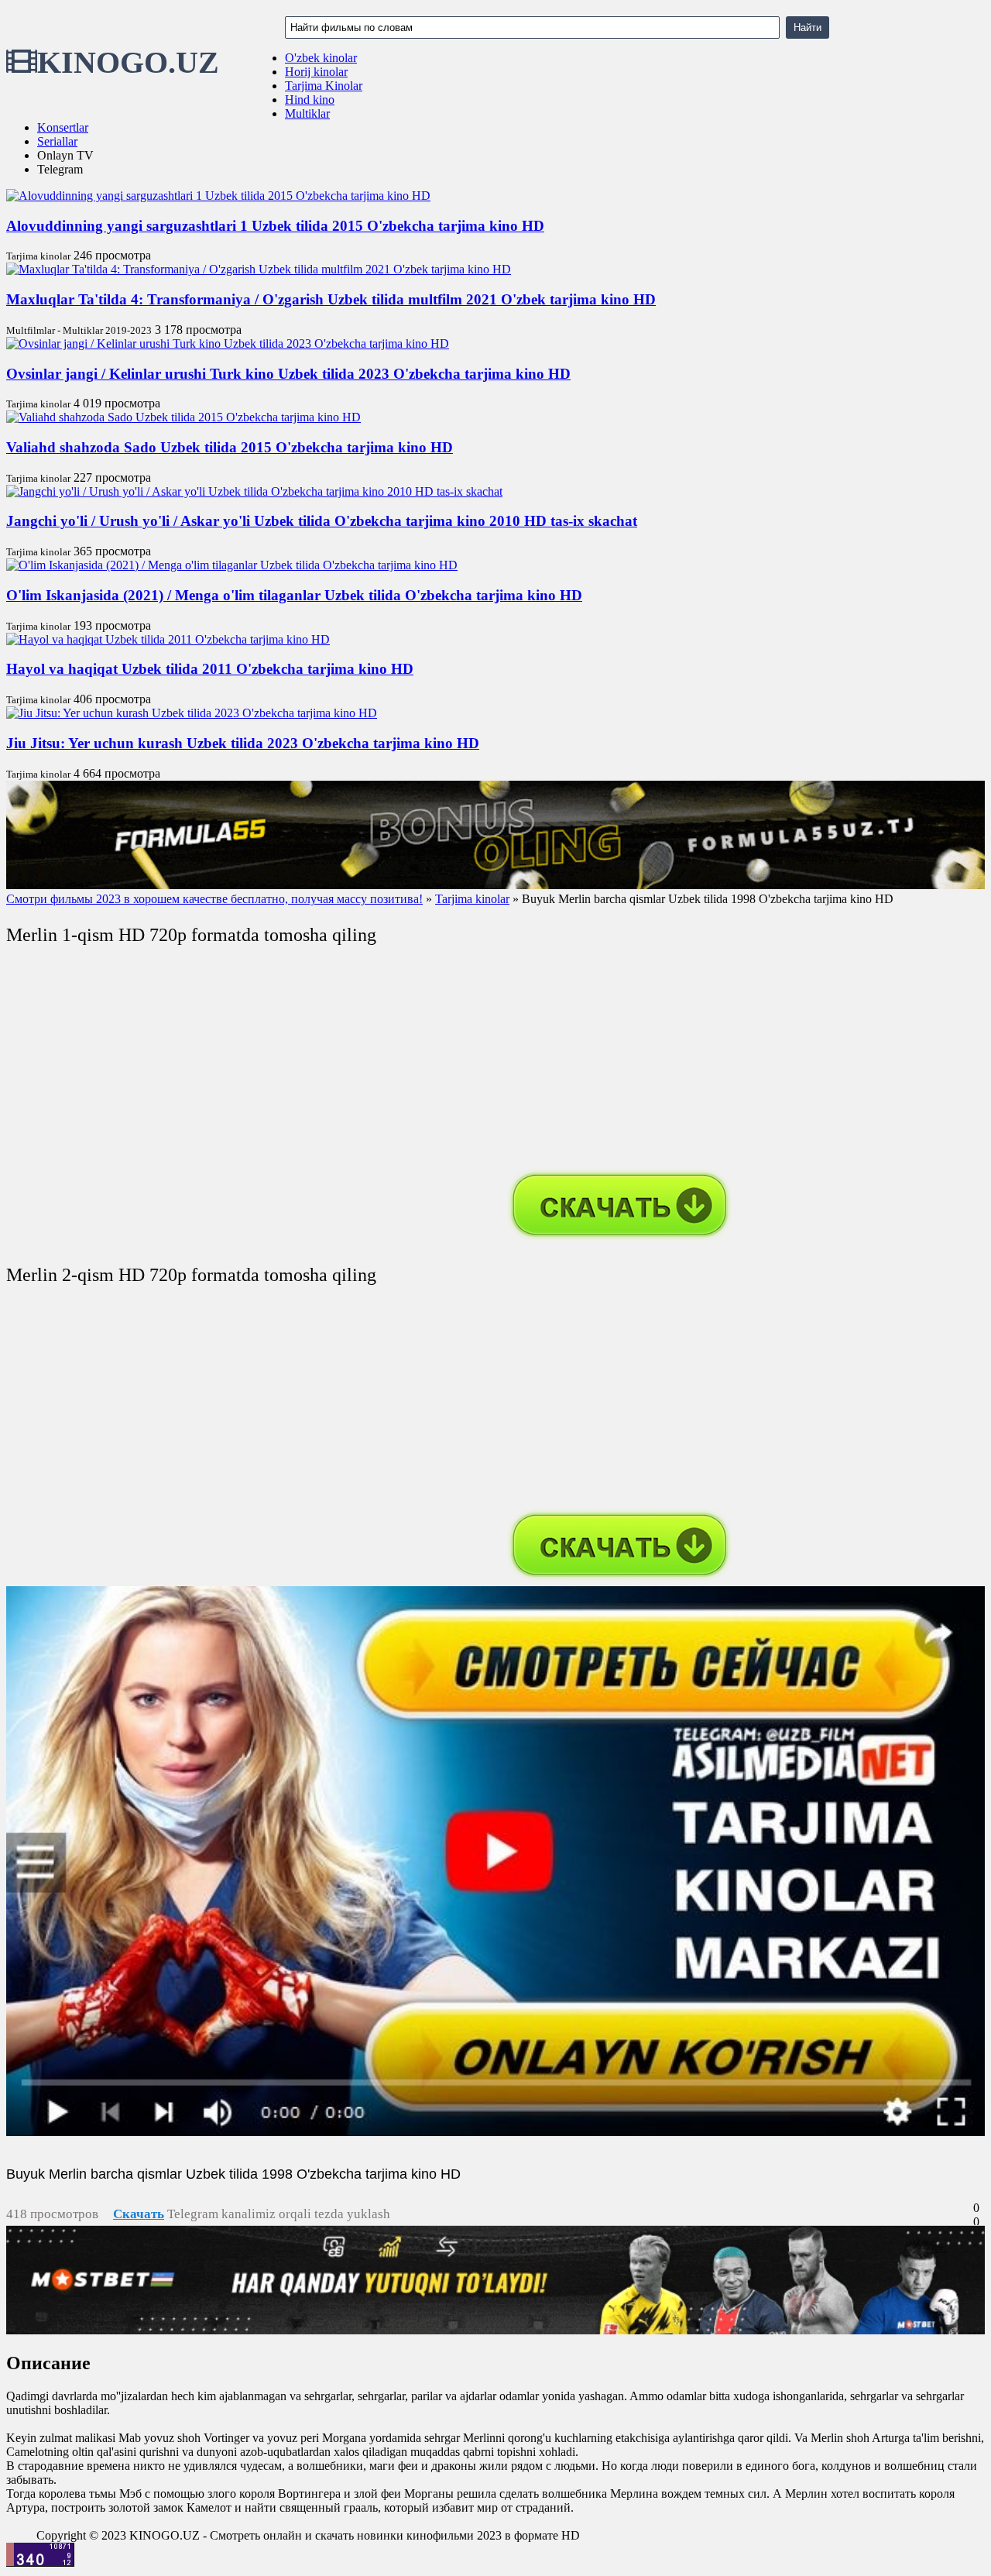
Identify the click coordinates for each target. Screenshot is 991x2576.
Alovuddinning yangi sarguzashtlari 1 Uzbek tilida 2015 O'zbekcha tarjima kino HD (275, 226)
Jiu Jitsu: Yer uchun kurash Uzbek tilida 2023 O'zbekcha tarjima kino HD (243, 743)
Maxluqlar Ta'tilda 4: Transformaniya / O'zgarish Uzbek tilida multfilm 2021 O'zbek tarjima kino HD (331, 299)
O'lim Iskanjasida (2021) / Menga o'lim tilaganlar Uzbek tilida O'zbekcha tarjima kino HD (294, 595)
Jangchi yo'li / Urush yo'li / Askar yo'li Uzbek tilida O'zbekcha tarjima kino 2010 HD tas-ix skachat (322, 521)
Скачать (139, 2214)
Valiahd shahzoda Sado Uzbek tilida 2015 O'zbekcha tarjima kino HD (230, 447)
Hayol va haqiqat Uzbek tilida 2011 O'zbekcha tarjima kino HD (210, 669)
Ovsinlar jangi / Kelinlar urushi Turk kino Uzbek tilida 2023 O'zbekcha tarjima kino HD (288, 374)
